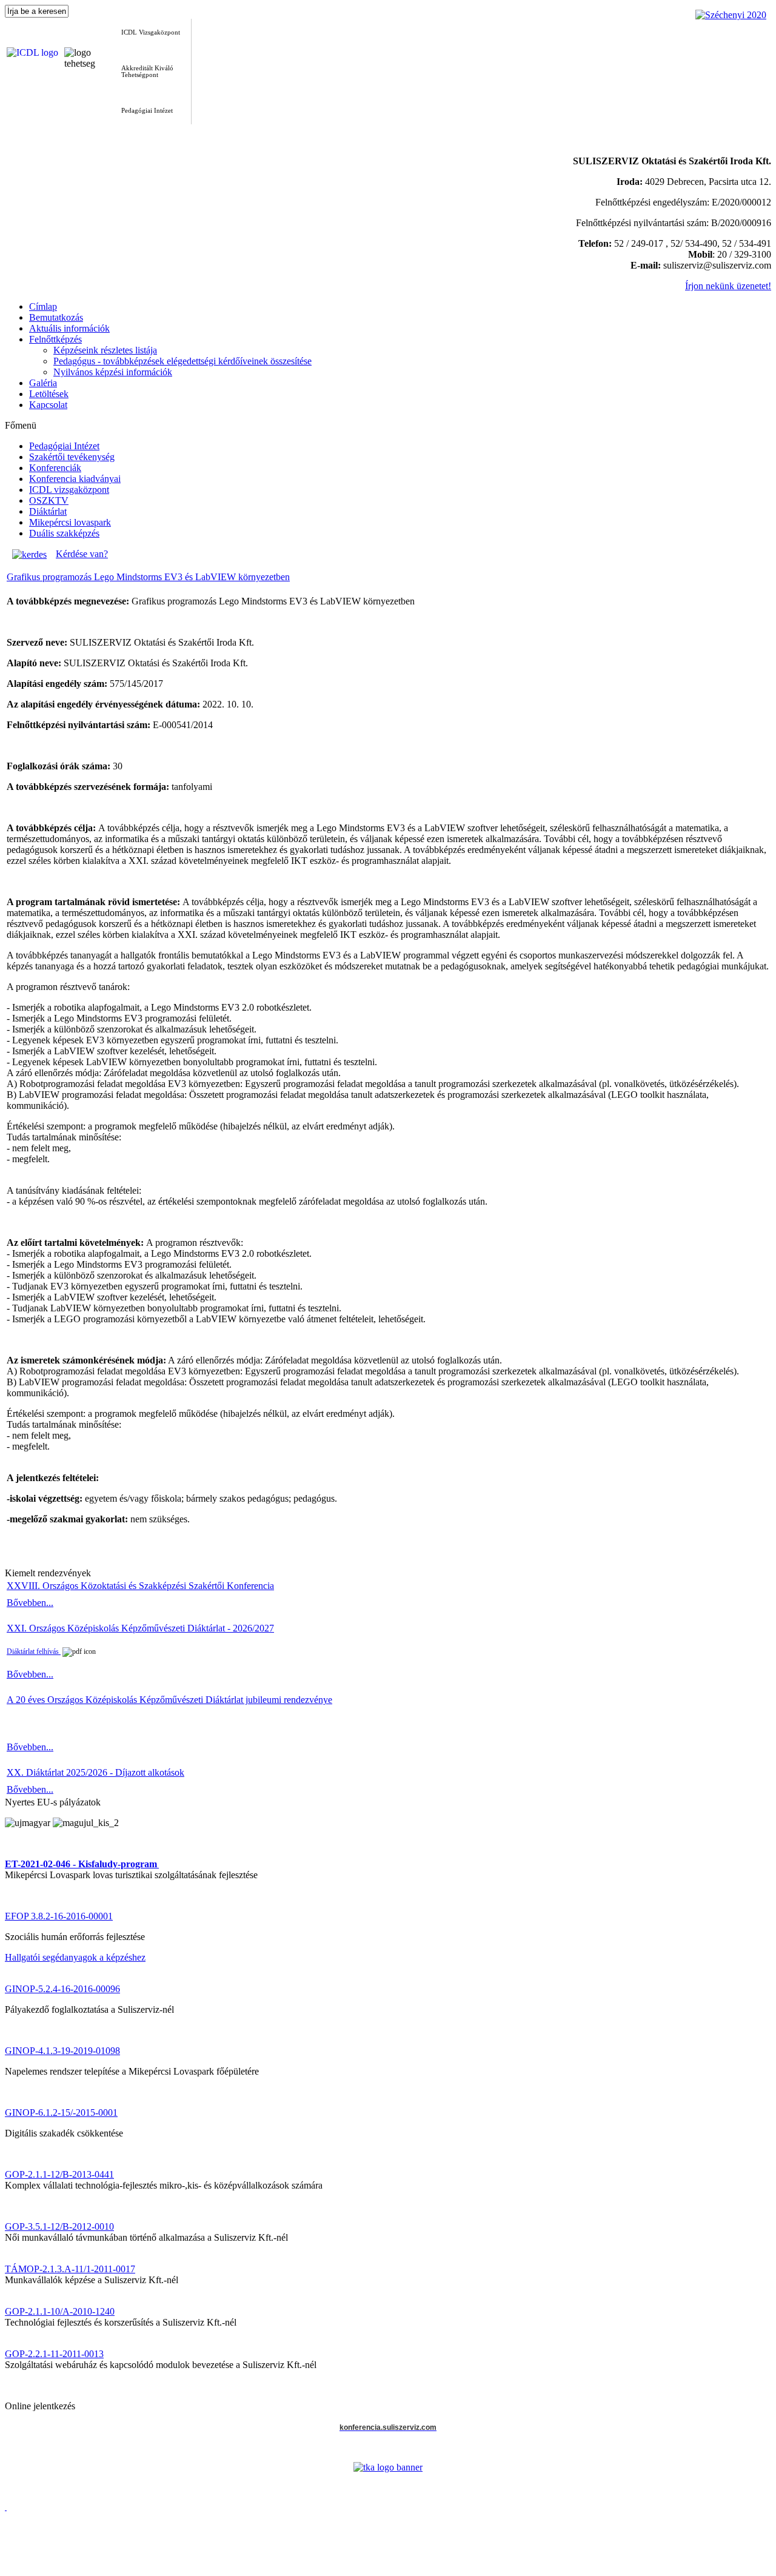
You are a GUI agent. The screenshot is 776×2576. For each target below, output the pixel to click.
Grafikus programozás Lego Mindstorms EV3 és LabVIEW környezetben (148, 577)
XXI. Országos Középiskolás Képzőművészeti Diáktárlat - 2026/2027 (140, 1628)
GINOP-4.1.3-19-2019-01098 (62, 2051)
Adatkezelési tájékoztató (51, 2562)
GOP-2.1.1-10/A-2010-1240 (60, 2311)
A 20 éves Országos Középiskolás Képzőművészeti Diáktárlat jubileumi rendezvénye (169, 1700)
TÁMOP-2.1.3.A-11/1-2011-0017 (70, 2269)
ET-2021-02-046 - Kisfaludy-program (81, 1864)
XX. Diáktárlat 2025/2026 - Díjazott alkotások (95, 1772)
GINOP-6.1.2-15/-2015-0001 (61, 2113)
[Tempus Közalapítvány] (388, 2467)
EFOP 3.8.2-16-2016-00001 (59, 1916)
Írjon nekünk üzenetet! (728, 286)
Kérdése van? (82, 554)
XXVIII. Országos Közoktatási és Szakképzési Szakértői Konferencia (140, 1586)
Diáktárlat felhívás (34, 1651)
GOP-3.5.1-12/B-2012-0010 (59, 2226)
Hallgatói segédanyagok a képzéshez (75, 1957)
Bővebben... (30, 1603)
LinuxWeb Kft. (747, 2571)
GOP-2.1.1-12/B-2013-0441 (59, 2174)
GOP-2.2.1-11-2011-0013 (54, 2354)
